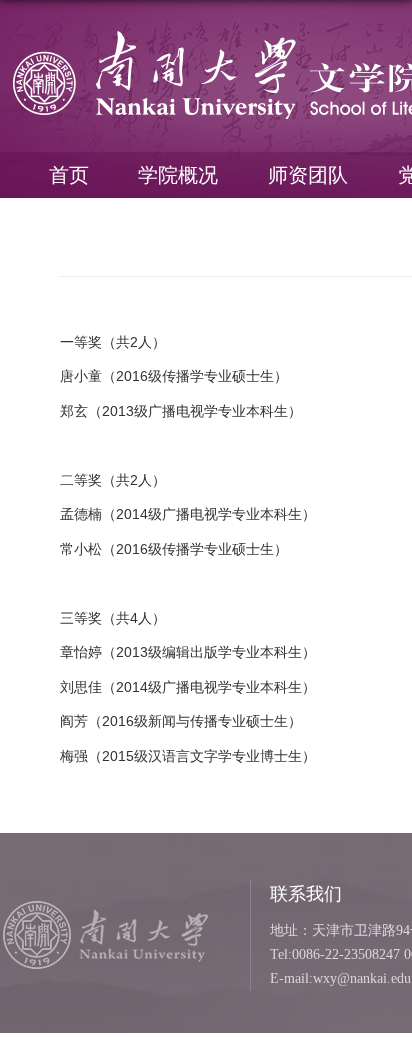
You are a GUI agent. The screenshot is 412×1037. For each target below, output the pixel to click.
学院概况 (178, 175)
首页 (69, 175)
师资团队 (308, 175)
